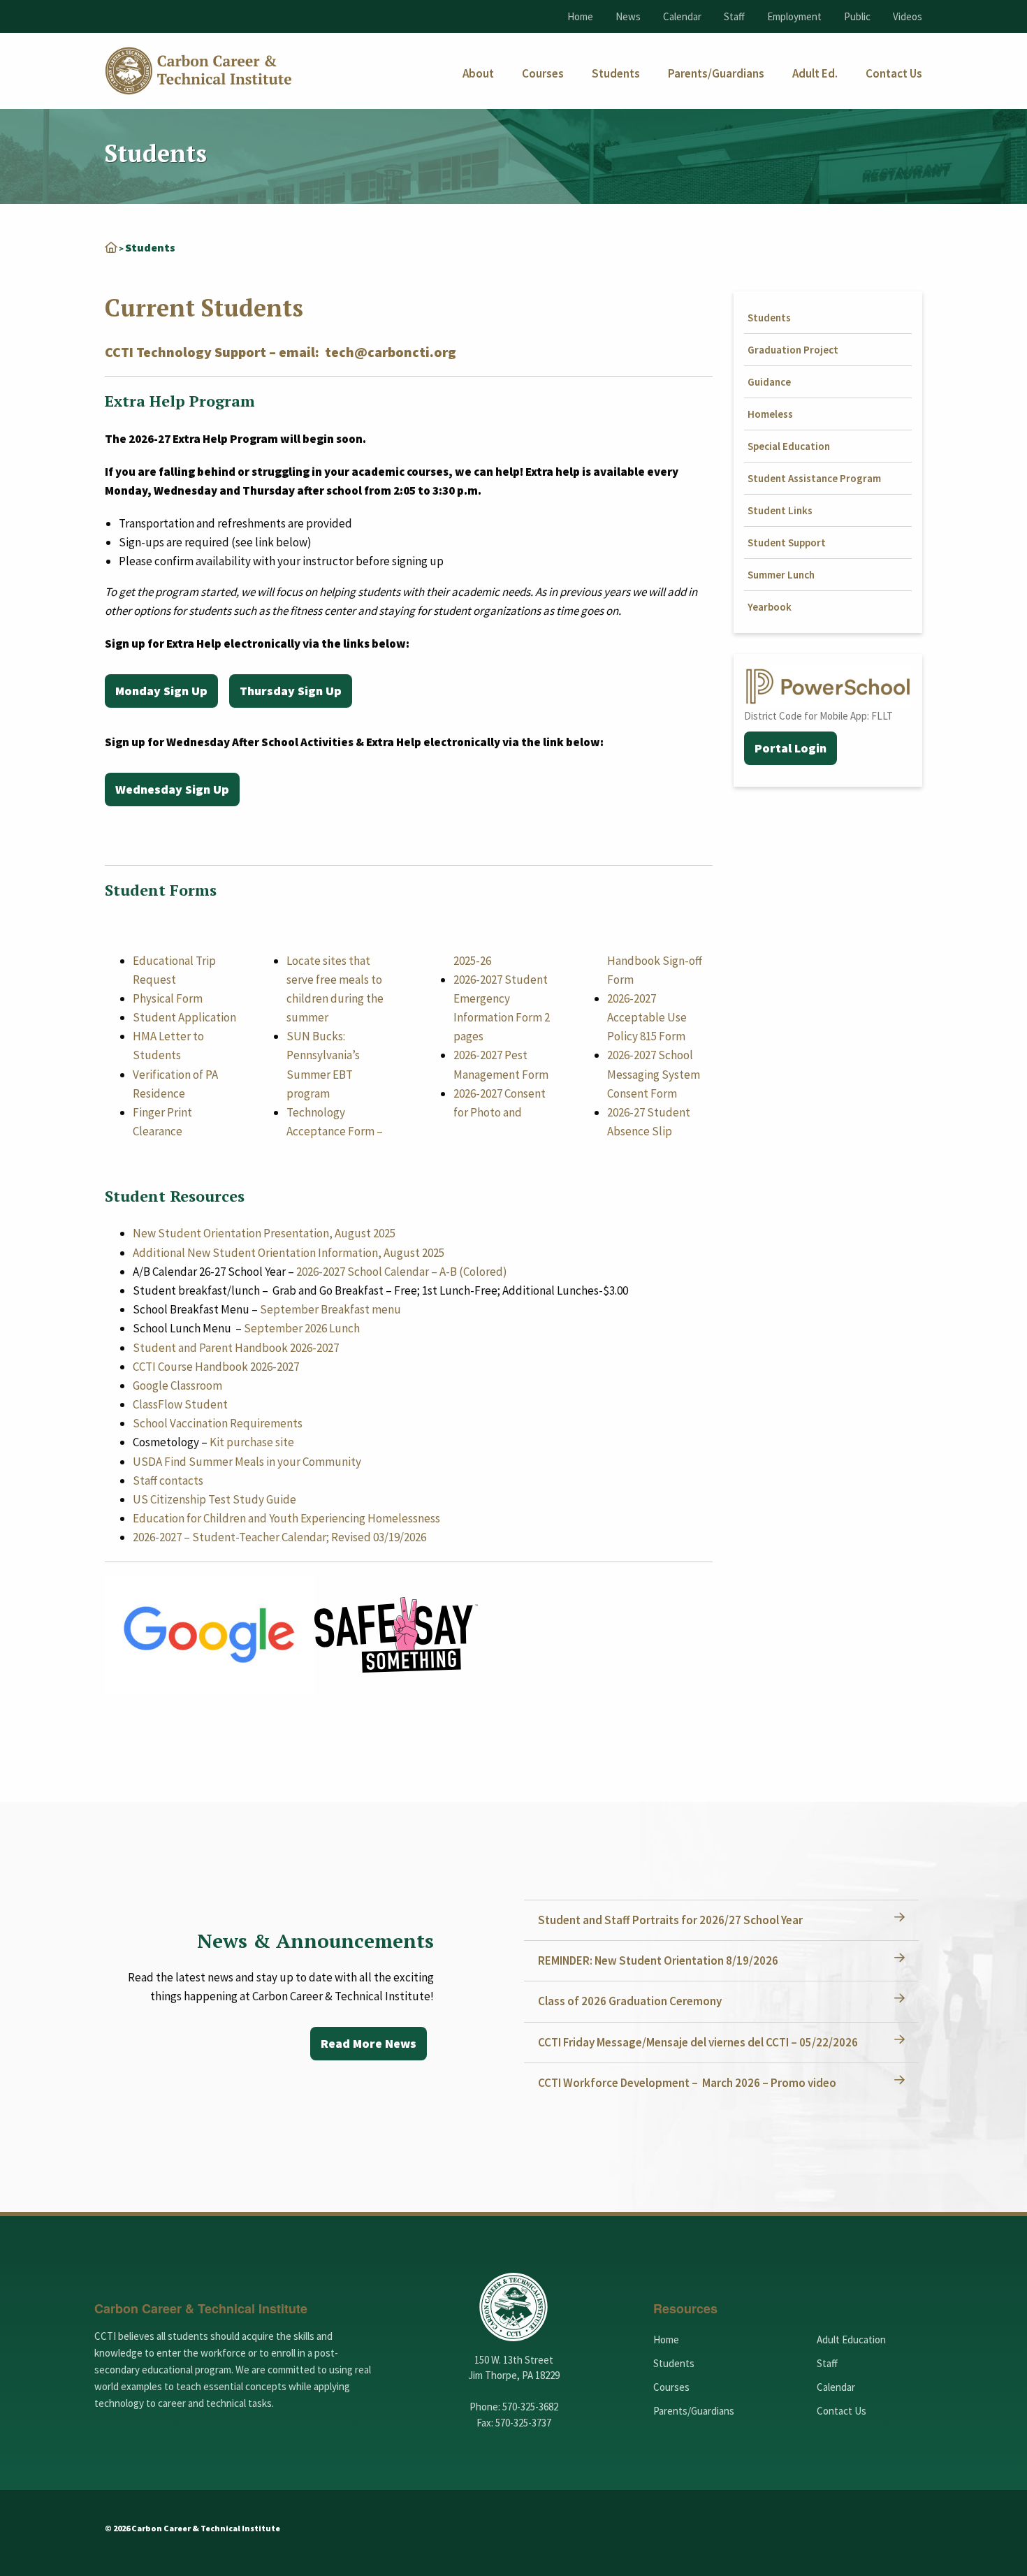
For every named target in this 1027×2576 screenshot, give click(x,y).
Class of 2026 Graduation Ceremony (630, 2001)
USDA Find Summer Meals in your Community (247, 1462)
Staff (734, 16)
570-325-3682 (530, 2407)
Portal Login (791, 748)
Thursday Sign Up (291, 691)
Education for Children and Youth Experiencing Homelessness (286, 1518)
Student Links (780, 510)
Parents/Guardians (694, 2411)
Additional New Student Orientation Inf (232, 1253)
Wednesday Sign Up (172, 789)
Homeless (770, 414)
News (628, 16)
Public (857, 16)
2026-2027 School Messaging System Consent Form (654, 1074)
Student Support (787, 543)
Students (769, 318)
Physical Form (168, 998)
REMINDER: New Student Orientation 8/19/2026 (658, 1960)
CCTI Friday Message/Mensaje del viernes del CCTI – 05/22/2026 (698, 2042)
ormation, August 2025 (388, 1253)
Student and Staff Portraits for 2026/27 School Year (670, 1920)
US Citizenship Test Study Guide (214, 1499)
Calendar (682, 16)
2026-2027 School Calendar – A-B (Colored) (402, 1272)
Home (580, 16)
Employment (794, 16)
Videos (908, 16)
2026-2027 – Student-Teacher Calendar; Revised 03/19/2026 (279, 1537)
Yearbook (770, 607)
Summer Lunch (781, 575)
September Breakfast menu (330, 1309)
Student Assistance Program (814, 478)
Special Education (789, 446)
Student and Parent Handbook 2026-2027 (236, 1348)
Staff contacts (168, 1480)
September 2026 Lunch (302, 1328)
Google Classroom (177, 1385)
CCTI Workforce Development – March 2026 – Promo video (687, 2083)
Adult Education (851, 2339)
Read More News (369, 2043)
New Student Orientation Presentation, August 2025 (264, 1233)
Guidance (769, 382)
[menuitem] (478, 74)
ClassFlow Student (180, 1404)
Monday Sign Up (161, 691)
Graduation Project (793, 350)
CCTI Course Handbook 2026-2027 (216, 1367)
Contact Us (842, 2411)
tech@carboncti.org (391, 352)
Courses (671, 2387)
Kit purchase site (252, 1442)
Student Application (184, 1017)
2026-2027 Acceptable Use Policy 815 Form (647, 1017)
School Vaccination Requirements (218, 1423)
